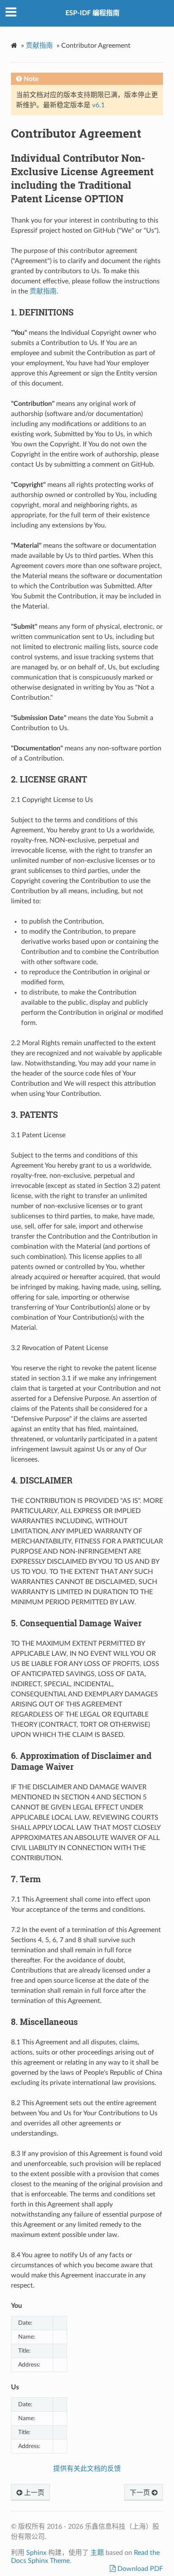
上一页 (33, 2493)
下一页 (141, 2493)
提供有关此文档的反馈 (87, 2469)
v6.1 (98, 105)
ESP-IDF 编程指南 (92, 13)
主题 (97, 2553)
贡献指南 (39, 46)
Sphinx (36, 2553)
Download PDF (139, 2569)
